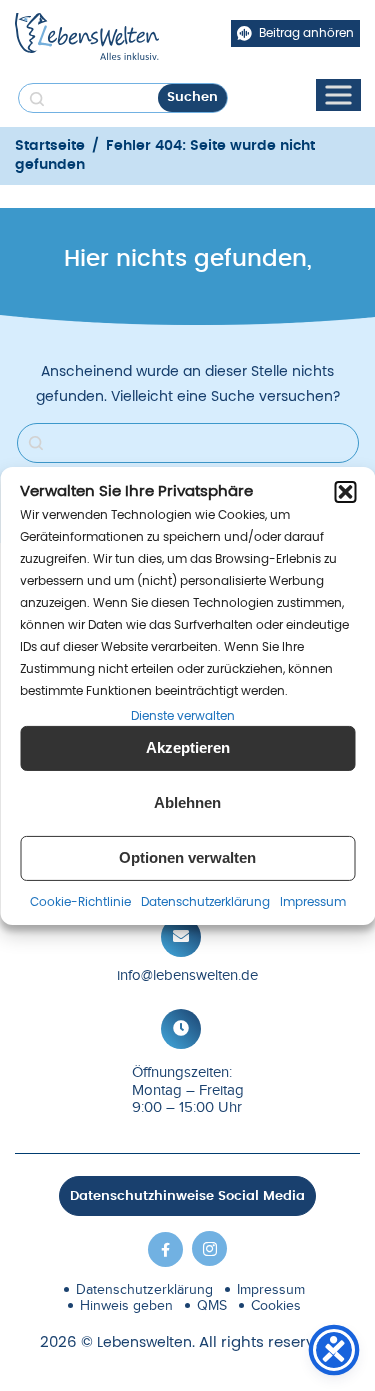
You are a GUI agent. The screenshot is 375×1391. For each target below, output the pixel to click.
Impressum (313, 902)
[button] (345, 491)
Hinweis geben (126, 1305)
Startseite (50, 146)
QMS (212, 1305)
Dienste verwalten (183, 715)
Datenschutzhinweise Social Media (187, 1196)
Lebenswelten (144, 1343)
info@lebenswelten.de (187, 975)
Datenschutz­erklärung (205, 902)
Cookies (276, 1305)
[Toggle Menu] (338, 94)
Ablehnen (187, 802)
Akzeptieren (188, 747)
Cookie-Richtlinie (80, 902)
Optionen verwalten (187, 857)
